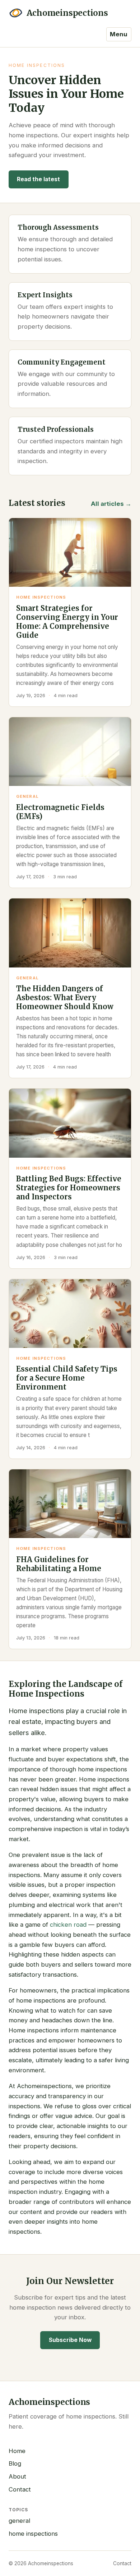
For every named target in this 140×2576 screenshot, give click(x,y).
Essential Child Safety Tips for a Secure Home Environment (67, 1378)
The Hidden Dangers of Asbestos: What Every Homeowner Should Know (65, 998)
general (19, 2521)
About (17, 2476)
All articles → (111, 504)
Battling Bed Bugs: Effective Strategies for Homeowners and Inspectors (69, 1188)
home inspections (33, 2534)
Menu (119, 34)
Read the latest (38, 179)
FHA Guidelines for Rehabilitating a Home (59, 1564)
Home (17, 2451)
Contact (20, 2489)
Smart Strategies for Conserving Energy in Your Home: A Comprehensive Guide (67, 622)
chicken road (68, 1925)
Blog (15, 2463)
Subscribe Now (70, 2340)
